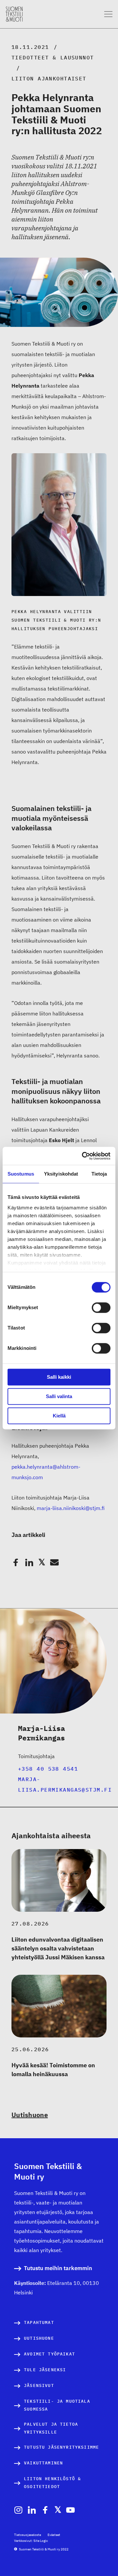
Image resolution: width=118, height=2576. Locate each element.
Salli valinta (59, 1396)
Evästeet (54, 2535)
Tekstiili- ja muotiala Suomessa (57, 2405)
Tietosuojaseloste (28, 2535)
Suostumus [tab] (21, 1174)
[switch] (101, 1308)
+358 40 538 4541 (48, 1769)
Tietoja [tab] (99, 1174)
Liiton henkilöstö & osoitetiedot (52, 2483)
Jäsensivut (39, 2385)
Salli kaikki (59, 1377)
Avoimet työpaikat (49, 2354)
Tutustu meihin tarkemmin (58, 2268)
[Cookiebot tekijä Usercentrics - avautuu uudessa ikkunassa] (83, 1156)
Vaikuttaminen (43, 2463)
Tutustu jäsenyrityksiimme (61, 2447)
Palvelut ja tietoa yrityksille (51, 2428)
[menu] (108, 14)
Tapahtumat (39, 2322)
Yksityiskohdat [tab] (61, 1174)
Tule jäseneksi (45, 2370)
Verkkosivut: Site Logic (31, 2541)
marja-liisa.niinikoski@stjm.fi (71, 1508)
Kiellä (59, 1416)
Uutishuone (30, 2115)
